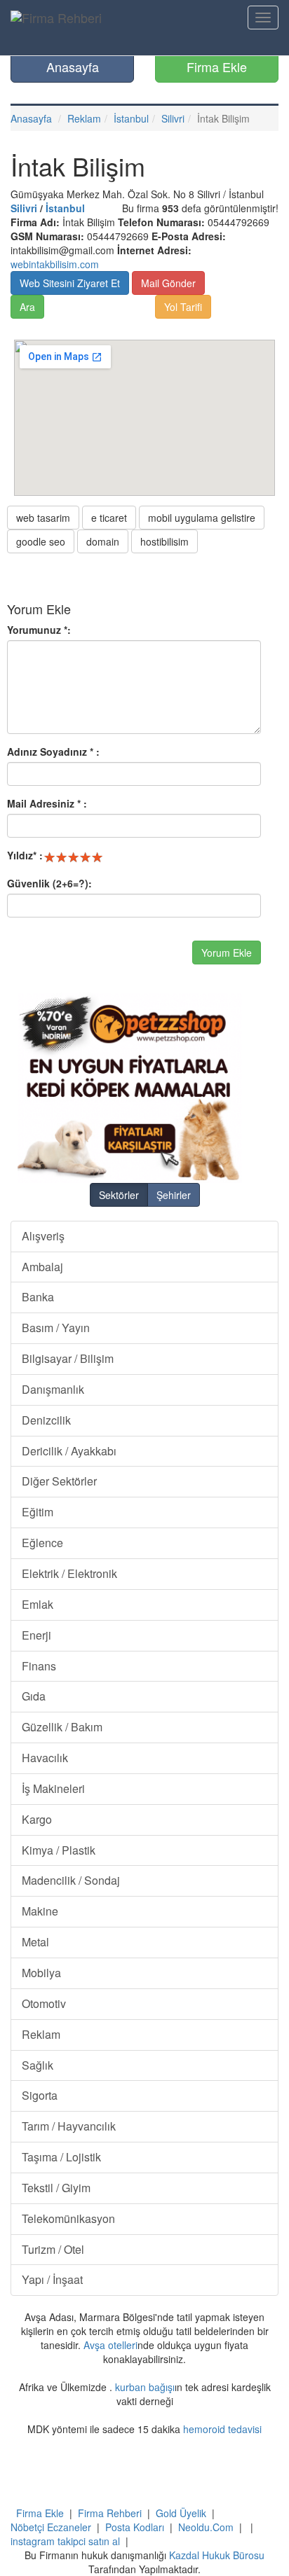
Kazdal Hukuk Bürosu (217, 2555)
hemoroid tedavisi (222, 2429)
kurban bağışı (145, 2387)
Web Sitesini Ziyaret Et (70, 283)
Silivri (173, 118)
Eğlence (42, 1543)
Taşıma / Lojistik (61, 2157)
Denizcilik (46, 1420)
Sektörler (119, 1195)
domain (103, 541)
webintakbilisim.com (55, 264)
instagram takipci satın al (65, 2541)
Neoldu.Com (206, 2527)
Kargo (37, 1819)
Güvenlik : (49, 883)
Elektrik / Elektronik (69, 1573)
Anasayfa (73, 67)
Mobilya (41, 1973)
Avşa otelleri (110, 2345)
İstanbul (131, 118)
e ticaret (109, 518)
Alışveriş (43, 1236)
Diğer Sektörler (59, 1481)
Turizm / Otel (53, 2249)
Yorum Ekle (227, 953)
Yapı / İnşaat (52, 2279)
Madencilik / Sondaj (71, 1880)
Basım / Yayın (56, 1328)
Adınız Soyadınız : (53, 752)
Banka (38, 1297)
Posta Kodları (135, 2527)
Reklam (84, 118)
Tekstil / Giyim (56, 2188)
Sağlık (38, 2065)
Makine (40, 1911)
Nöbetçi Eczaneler (51, 2527)
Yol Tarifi (183, 307)
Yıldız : (25, 855)
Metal (35, 1942)
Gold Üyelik (181, 2513)
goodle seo (41, 541)
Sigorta (40, 2095)
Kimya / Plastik (59, 1850)
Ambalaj (42, 1267)
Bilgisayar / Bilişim (68, 1358)
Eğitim (38, 1512)
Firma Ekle (217, 67)
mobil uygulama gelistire (202, 518)
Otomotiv (44, 2003)
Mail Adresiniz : (47, 803)
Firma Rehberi (110, 2513)
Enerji (36, 1635)
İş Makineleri (53, 1788)
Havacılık (45, 1758)
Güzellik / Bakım (62, 1727)
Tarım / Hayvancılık (69, 2126)
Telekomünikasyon (68, 2218)
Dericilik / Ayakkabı (69, 1451)
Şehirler (174, 1195)
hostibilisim (164, 541)
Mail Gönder (168, 283)
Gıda (34, 1696)
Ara (27, 307)
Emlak (38, 1604)
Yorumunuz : (39, 630)
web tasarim (43, 518)
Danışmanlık (53, 1389)
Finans (39, 1666)
